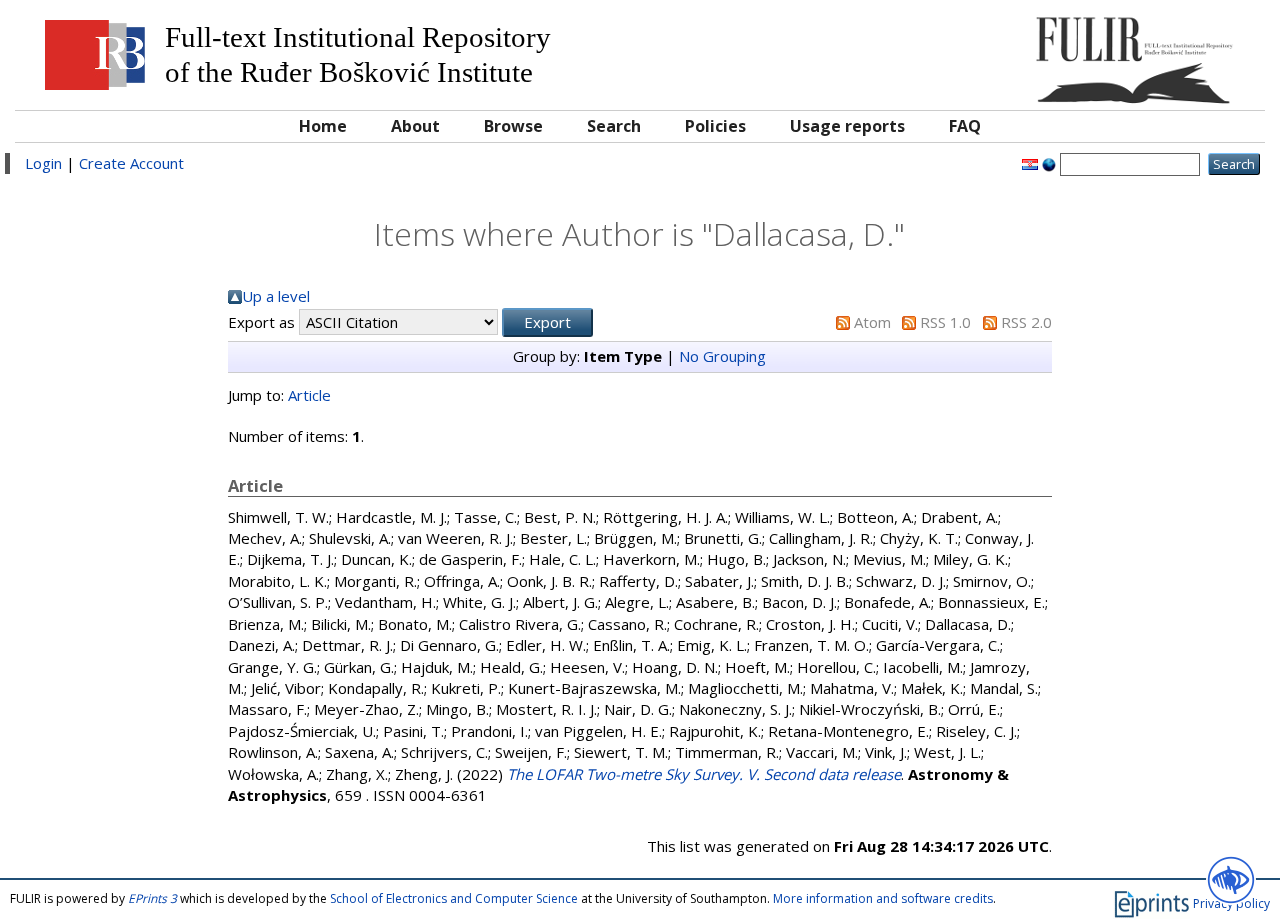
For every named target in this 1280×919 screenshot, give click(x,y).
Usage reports (847, 126)
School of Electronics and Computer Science (454, 898)
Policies (715, 126)
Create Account (131, 163)
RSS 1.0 (945, 322)
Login (43, 163)
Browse (513, 126)
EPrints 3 (152, 898)
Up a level (276, 296)
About (415, 126)
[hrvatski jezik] (1030, 163)
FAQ (965, 126)
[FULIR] (1097, 52)
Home (323, 126)
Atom (872, 322)
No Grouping (722, 356)
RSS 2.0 (1026, 322)
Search (614, 126)
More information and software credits (883, 898)
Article (309, 395)
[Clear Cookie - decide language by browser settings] (1049, 163)
